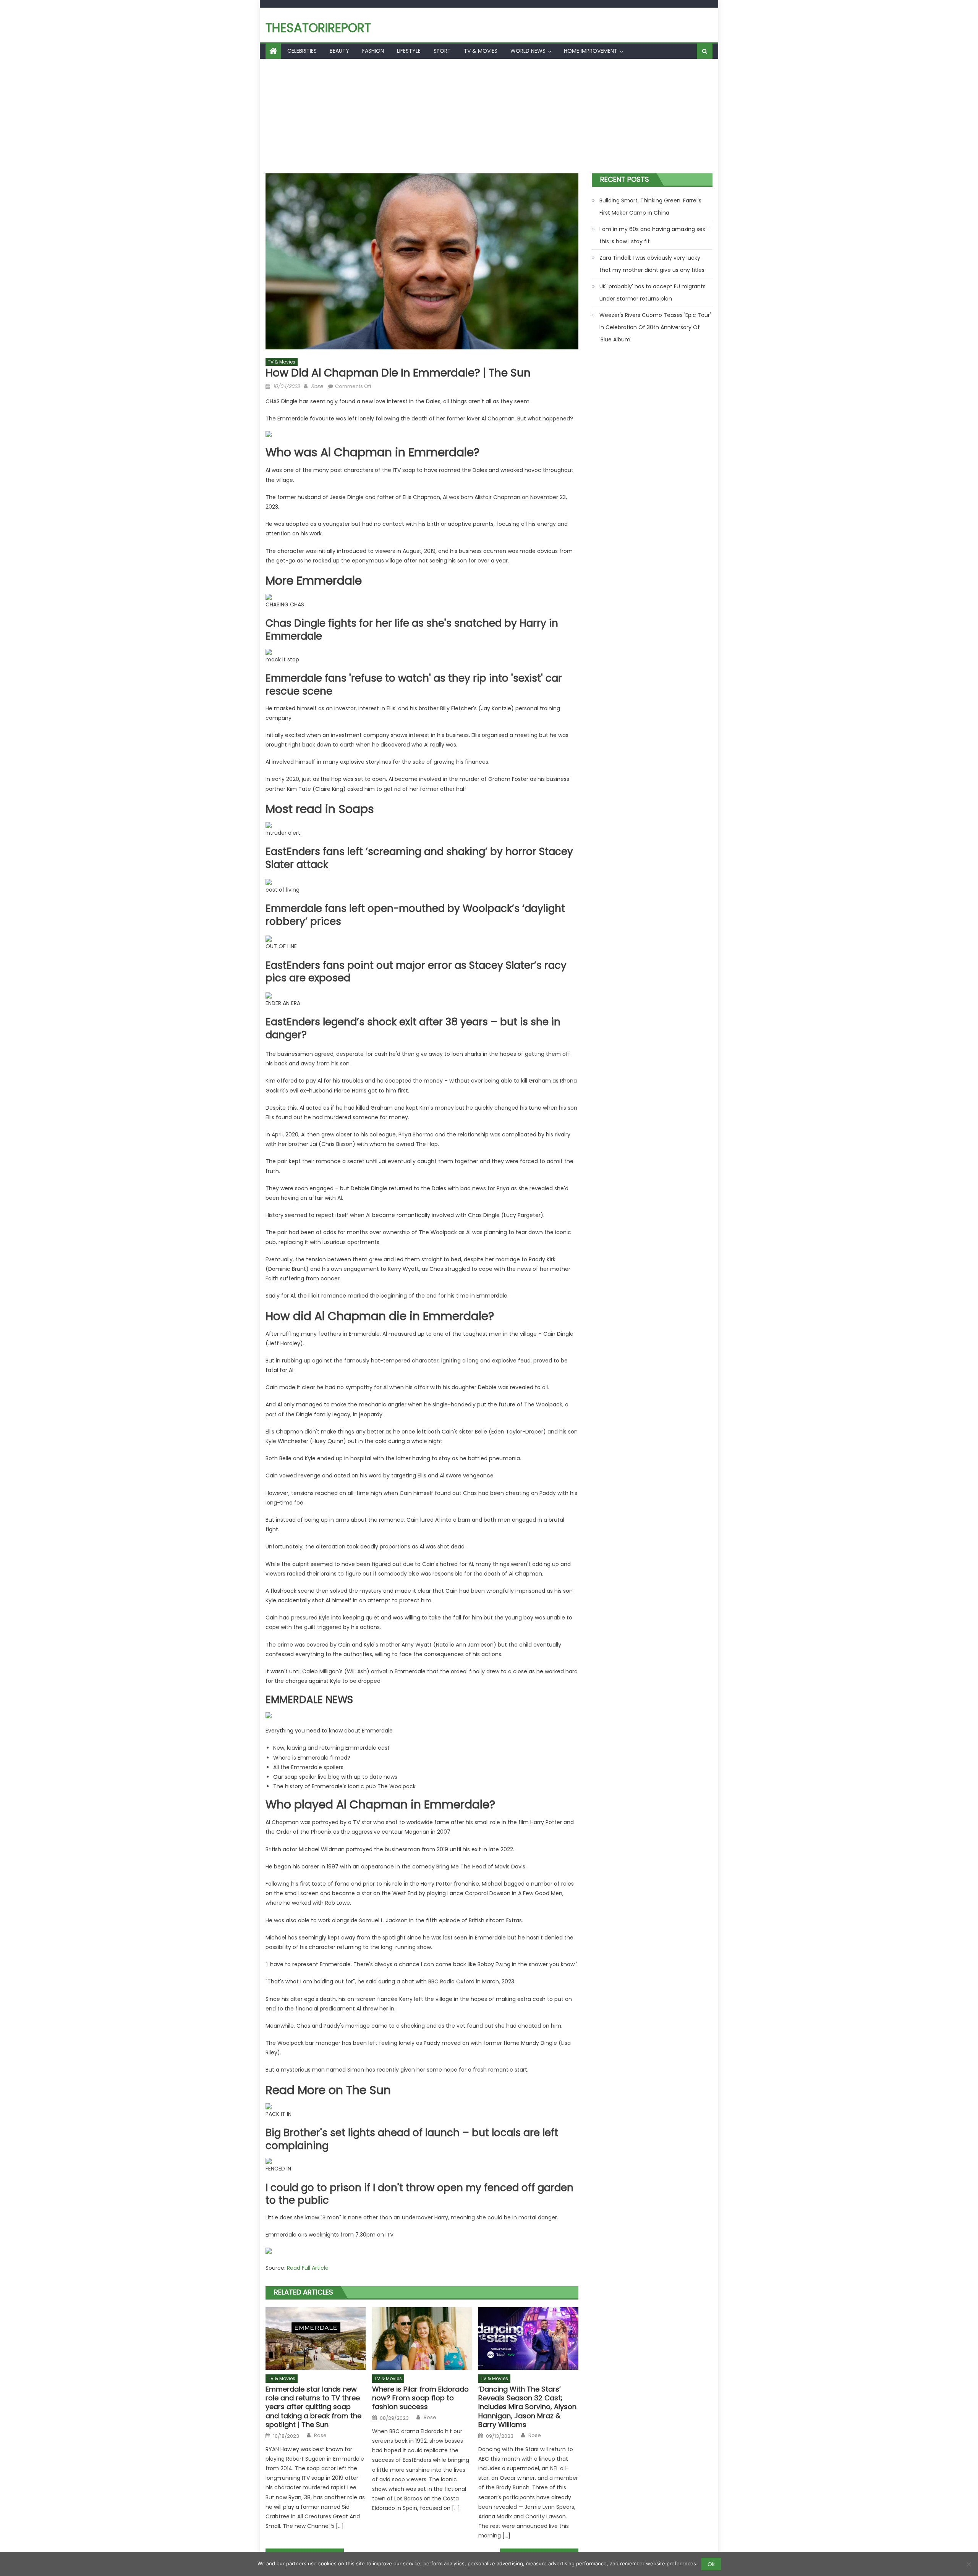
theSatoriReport (318, 28)
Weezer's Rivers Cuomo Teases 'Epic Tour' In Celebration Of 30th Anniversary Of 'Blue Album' (655, 327)
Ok (711, 2564)
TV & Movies (481, 51)
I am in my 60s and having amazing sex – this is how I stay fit (655, 235)
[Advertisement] (489, 116)
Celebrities (302, 51)
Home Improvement (591, 51)
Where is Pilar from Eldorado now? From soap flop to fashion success (420, 2398)
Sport (442, 51)
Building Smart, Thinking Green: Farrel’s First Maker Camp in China (650, 207)
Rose (317, 386)
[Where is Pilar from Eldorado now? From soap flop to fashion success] (422, 2338)
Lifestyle (409, 51)
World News (528, 51)
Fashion (373, 51)
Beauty (339, 51)
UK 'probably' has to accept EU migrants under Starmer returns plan (653, 293)
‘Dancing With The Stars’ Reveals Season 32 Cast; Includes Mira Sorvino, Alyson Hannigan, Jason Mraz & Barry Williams (527, 2407)
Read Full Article (308, 2268)
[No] (968, 2564)
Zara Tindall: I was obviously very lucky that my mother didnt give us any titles (652, 264)
